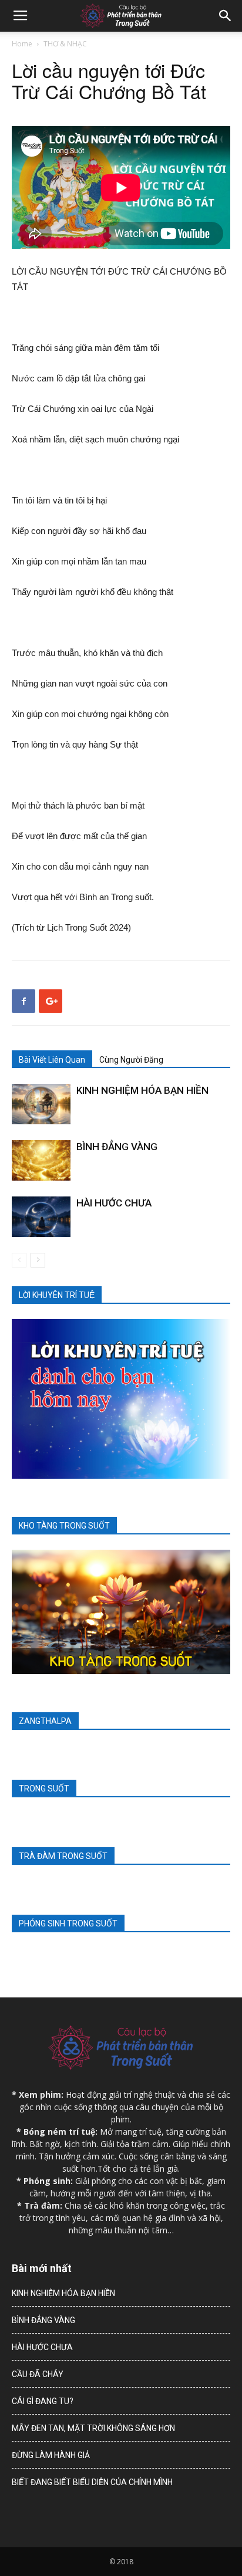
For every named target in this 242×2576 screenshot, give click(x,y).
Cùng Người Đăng (131, 1060)
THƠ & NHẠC (65, 44)
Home (22, 44)
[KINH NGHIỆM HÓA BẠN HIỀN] (41, 1104)
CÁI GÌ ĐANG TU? (43, 2401)
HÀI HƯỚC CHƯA (114, 1203)
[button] (226, 16)
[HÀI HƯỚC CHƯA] (41, 1217)
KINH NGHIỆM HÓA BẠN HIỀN (142, 1090)
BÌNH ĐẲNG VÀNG (117, 1147)
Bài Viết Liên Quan (52, 1060)
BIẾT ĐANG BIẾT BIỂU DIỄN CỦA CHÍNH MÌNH (92, 2482)
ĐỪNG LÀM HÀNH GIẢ (51, 2455)
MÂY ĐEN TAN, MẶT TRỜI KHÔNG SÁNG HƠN (93, 2428)
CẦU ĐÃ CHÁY (38, 2374)
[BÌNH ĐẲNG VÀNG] (41, 1160)
